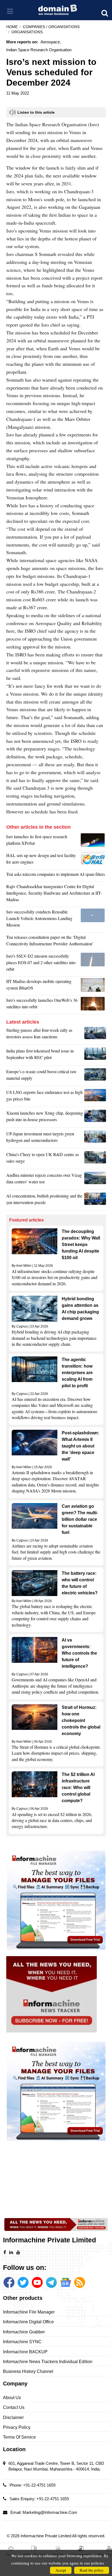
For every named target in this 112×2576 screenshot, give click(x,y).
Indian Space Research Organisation (39, 50)
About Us (12, 2398)
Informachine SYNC (22, 2342)
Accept (61, 2570)
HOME (12, 27)
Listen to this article (36, 112)
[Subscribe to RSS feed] (80, 2282)
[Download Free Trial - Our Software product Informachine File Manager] (56, 1900)
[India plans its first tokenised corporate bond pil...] (95, 1055)
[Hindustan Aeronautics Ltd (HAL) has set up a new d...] (93, 860)
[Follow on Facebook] (9, 2282)
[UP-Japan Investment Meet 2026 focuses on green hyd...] (95, 1138)
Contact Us (14, 2407)
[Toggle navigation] (10, 11)
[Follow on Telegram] (51, 2282)
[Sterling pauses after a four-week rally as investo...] (95, 1035)
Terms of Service (19, 2437)
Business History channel (28, 2371)
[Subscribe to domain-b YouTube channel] (37, 2282)
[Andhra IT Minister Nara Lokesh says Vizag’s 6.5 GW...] (95, 1180)
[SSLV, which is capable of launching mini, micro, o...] (93, 964)
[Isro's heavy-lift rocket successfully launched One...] (93, 1005)
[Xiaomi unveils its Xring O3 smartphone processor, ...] (95, 1118)
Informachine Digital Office (28, 2322)
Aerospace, (51, 42)
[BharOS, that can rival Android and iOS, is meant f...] (93, 986)
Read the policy (92, 2570)
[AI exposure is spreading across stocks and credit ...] (95, 1200)
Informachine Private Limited (46, 2536)
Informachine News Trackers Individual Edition (48, 2362)
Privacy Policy (17, 2427)
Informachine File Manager (29, 2312)
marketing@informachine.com (50, 2512)
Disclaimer (13, 2417)
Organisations (27, 32)
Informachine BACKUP (25, 2352)
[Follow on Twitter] (23, 2282)
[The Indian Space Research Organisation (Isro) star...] (93, 841)
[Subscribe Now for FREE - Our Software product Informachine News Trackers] (56, 1994)
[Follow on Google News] (66, 2282)
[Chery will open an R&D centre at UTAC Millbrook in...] (95, 1159)
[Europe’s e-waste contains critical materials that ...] (95, 1076)
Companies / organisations (51, 27)
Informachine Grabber (24, 2332)
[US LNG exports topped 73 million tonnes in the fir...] (95, 1097)
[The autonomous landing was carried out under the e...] (93, 920)
